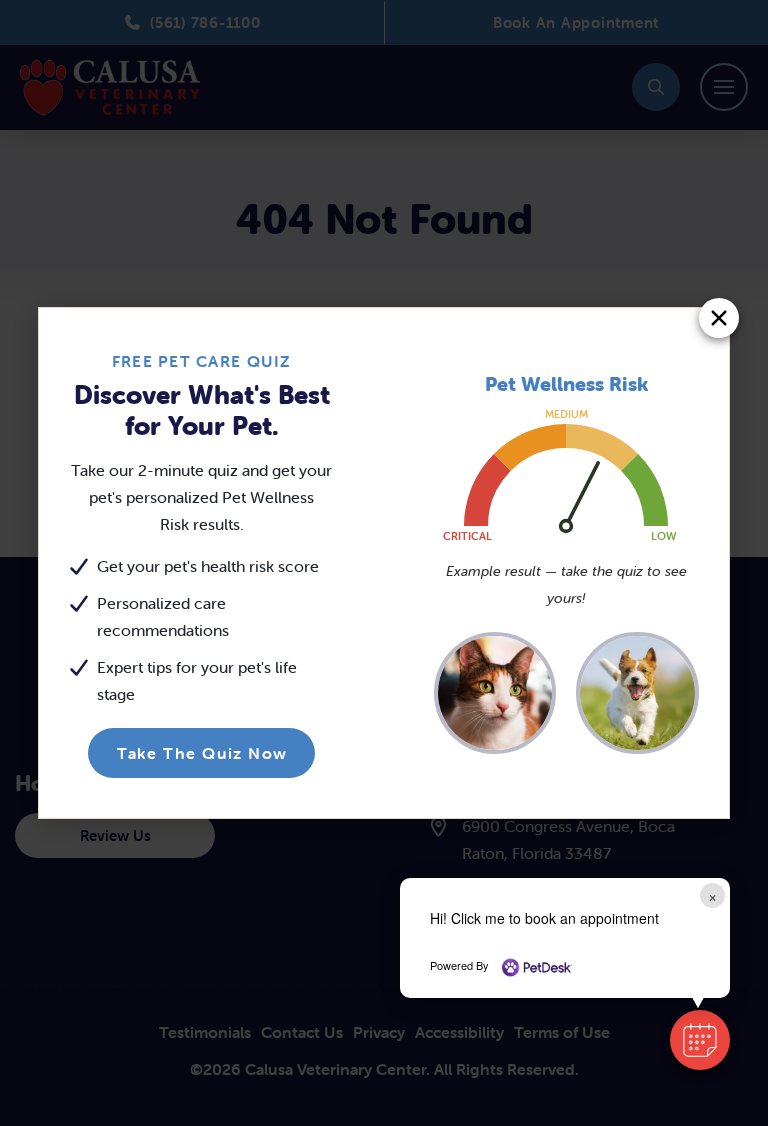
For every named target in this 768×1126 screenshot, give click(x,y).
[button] (700, 1040)
